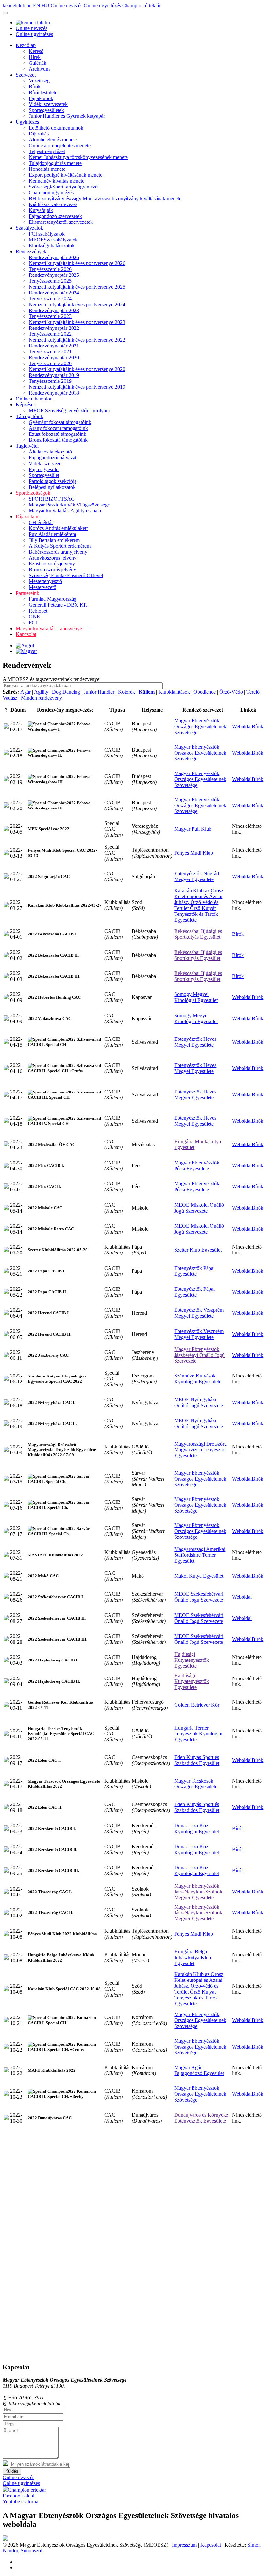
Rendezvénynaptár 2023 (54, 310)
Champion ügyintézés (51, 193)
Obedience (205, 692)
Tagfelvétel (27, 446)
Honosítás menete (47, 169)
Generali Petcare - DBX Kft (58, 605)
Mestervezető (42, 587)
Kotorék (127, 692)
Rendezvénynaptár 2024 (54, 293)
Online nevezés (67, 5)
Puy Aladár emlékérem (52, 534)
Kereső (36, 51)
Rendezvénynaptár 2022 (54, 328)
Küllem (147, 692)
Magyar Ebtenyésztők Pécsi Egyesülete (197, 1166)
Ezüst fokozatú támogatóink (58, 434)
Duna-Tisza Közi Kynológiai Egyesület (197, 1829)
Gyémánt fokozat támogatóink (60, 422)
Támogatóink (29, 416)
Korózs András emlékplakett (58, 528)
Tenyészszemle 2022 (50, 334)
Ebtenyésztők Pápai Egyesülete (194, 1271)
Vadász (10, 698)
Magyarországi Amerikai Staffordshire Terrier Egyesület (200, 1555)
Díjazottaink (28, 516)
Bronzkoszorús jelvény (52, 569)
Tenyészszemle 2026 (50, 269)
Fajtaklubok (41, 98)
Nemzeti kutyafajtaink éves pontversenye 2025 (77, 287)
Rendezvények (31, 251)
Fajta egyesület (44, 469)
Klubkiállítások (174, 692)
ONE (34, 617)
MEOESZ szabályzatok (53, 240)
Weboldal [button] (242, 727)
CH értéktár (41, 522)
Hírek (35, 57)
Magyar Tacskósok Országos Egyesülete (196, 1784)
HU (46, 5)
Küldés (12, 2471)
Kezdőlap (26, 45)
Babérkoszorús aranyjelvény (58, 552)
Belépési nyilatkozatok (52, 487)
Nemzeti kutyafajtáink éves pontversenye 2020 (77, 369)
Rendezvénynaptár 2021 (54, 346)
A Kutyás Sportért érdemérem (60, 546)
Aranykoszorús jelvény (53, 558)
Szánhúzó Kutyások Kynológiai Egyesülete (198, 1379)
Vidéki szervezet (46, 463)
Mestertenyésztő (45, 581)
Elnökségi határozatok (52, 246)
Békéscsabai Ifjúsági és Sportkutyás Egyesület (198, 934)
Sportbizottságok (33, 493)
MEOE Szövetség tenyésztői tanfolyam (69, 410)
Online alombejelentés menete (60, 145)
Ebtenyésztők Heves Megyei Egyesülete (195, 1042)
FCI (33, 622)
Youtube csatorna (20, 2502)
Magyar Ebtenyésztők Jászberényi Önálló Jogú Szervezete (199, 1355)
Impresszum (184, 2545)
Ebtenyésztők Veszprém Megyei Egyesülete (199, 1313)
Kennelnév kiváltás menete (57, 181)
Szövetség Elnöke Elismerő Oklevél (66, 575)
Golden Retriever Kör (197, 1705)
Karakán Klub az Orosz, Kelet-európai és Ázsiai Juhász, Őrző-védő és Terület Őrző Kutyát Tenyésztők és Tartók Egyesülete (199, 905)
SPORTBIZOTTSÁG (52, 499)
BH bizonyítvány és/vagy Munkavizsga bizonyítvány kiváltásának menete (105, 198)
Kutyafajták (41, 210)
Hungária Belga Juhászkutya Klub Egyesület (193, 1957)
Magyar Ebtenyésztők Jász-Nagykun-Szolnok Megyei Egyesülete (198, 1892)
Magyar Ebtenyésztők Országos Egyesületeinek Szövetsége (200, 727)
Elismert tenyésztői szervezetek (61, 222)
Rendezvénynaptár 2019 (54, 375)
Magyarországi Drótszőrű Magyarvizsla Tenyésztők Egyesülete (201, 1450)
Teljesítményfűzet (47, 151)
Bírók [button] (258, 727)
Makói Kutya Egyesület (199, 1576)
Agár (26, 692)
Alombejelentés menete (53, 140)
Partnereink (27, 593)
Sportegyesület (44, 475)
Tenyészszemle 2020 (50, 363)
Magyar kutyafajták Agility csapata (65, 511)
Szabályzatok (29, 228)
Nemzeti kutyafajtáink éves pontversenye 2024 (77, 304)
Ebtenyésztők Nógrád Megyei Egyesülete (197, 876)
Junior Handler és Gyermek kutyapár (67, 116)
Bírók (35, 87)
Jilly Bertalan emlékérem (54, 540)
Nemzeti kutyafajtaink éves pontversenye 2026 (77, 263)
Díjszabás (39, 134)
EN (37, 5)
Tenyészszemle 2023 (50, 316)
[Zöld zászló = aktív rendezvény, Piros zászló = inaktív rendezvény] (6, 727)
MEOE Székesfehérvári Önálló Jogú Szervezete (199, 1597)
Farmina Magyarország (53, 599)
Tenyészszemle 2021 (50, 352)
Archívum (39, 69)
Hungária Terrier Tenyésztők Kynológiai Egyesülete (198, 1734)
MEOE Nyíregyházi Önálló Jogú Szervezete (199, 1403)
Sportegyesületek (46, 110)
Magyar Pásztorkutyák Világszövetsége (69, 505)
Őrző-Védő (231, 692)
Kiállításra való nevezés (53, 204)
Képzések (26, 405)
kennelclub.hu (18, 5)
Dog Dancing (66, 692)
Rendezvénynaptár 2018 (54, 393)
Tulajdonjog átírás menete (55, 163)
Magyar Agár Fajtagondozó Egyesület (199, 2070)
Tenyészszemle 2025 (50, 281)
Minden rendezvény (42, 698)
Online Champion (34, 399)
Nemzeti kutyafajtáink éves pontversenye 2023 (77, 322)
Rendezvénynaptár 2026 (54, 257)
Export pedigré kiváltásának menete (66, 175)
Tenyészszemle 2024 (50, 299)
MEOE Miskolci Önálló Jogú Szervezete (199, 1208)
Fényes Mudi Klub (194, 853)
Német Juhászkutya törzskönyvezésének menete (78, 157)
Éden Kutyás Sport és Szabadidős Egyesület (197, 1760)
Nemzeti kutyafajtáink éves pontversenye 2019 (77, 387)
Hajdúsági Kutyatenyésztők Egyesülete (192, 1660)
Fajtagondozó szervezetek (55, 216)
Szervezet (26, 75)
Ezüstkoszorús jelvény (52, 564)
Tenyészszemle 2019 (50, 381)
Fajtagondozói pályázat (53, 458)
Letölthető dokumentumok (56, 128)
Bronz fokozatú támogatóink (58, 440)
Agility (41, 692)
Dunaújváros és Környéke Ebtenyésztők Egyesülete (201, 2118)
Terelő (253, 692)
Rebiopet (38, 611)
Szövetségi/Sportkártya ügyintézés (64, 187)
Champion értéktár (141, 5)
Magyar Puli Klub (193, 829)
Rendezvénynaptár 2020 (54, 357)
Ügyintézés (27, 122)
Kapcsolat (26, 634)
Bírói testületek (44, 92)
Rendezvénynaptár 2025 (54, 275)
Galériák (38, 63)
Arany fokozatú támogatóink (58, 428)
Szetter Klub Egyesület (198, 1250)
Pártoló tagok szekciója (53, 481)
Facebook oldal (18, 2496)
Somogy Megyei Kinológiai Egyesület (196, 997)
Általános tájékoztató (50, 452)
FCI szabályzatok (47, 234)
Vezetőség (39, 81)
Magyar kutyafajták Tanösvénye (49, 628)
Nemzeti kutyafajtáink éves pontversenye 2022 (77, 340)
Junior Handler (99, 692)
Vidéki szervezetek (48, 104)
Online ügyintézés (103, 5)
